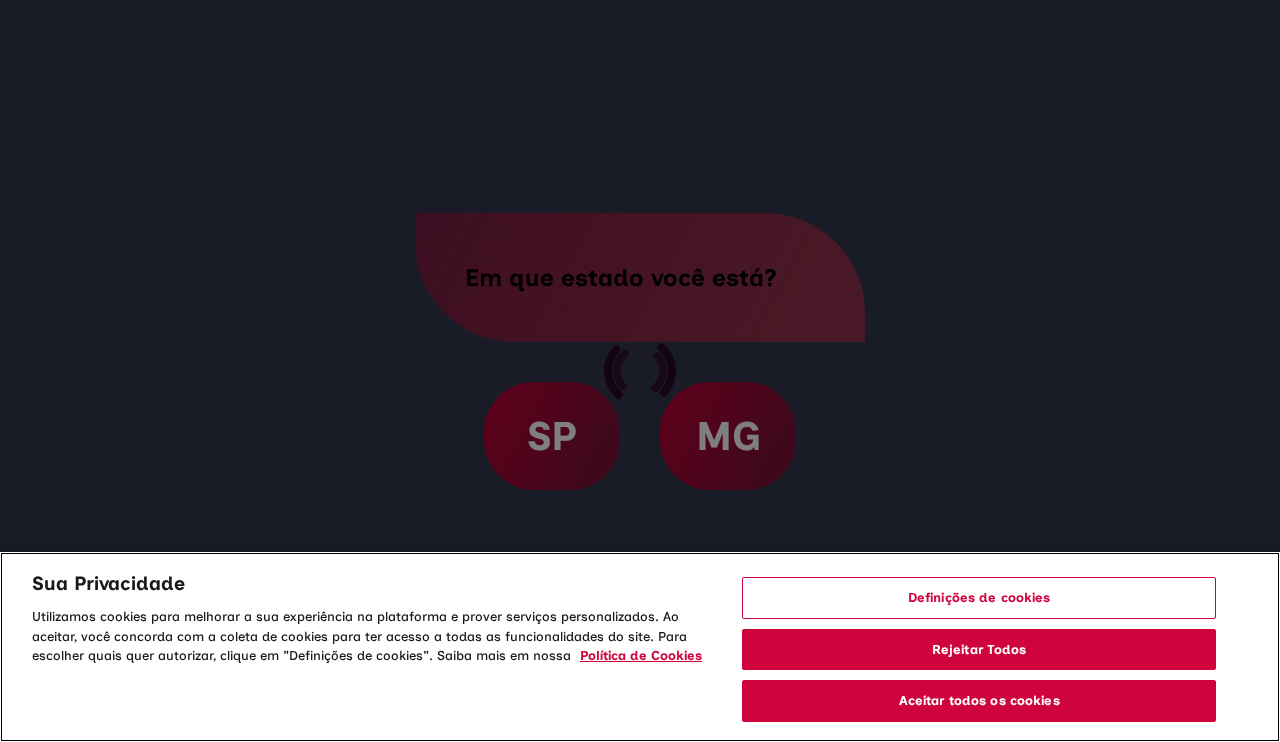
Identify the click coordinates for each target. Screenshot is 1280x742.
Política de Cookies (641, 655)
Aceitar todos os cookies (979, 700)
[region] (640, 647)
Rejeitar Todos (979, 649)
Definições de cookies (979, 597)
